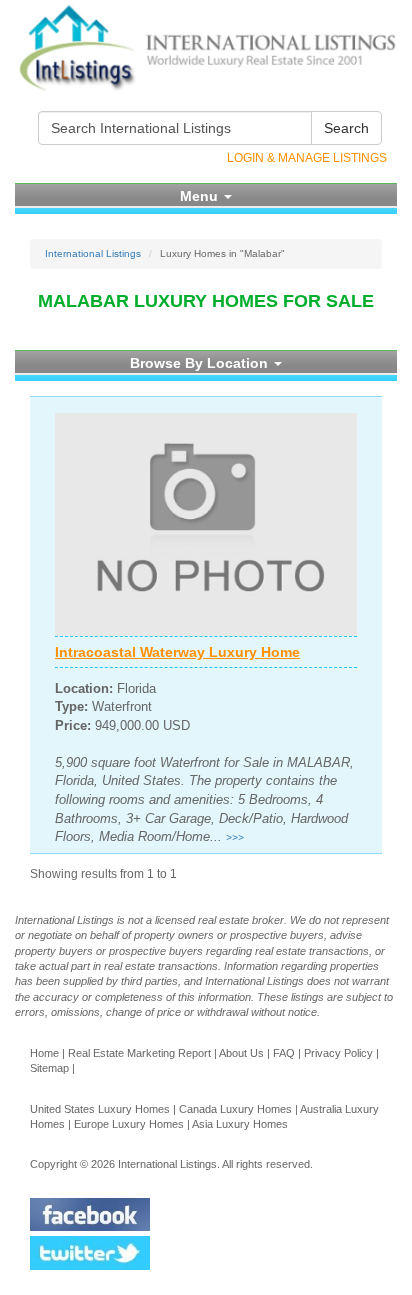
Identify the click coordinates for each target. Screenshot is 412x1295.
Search (346, 128)
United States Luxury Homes (100, 1109)
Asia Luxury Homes (240, 1124)
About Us (241, 1053)
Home (44, 1053)
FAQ (284, 1053)
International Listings (93, 253)
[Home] (206, 48)
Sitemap (49, 1068)
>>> (235, 837)
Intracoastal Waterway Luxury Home (177, 652)
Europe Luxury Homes (129, 1124)
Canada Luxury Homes (235, 1109)
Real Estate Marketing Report (139, 1053)
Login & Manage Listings (307, 158)
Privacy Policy (338, 1053)
